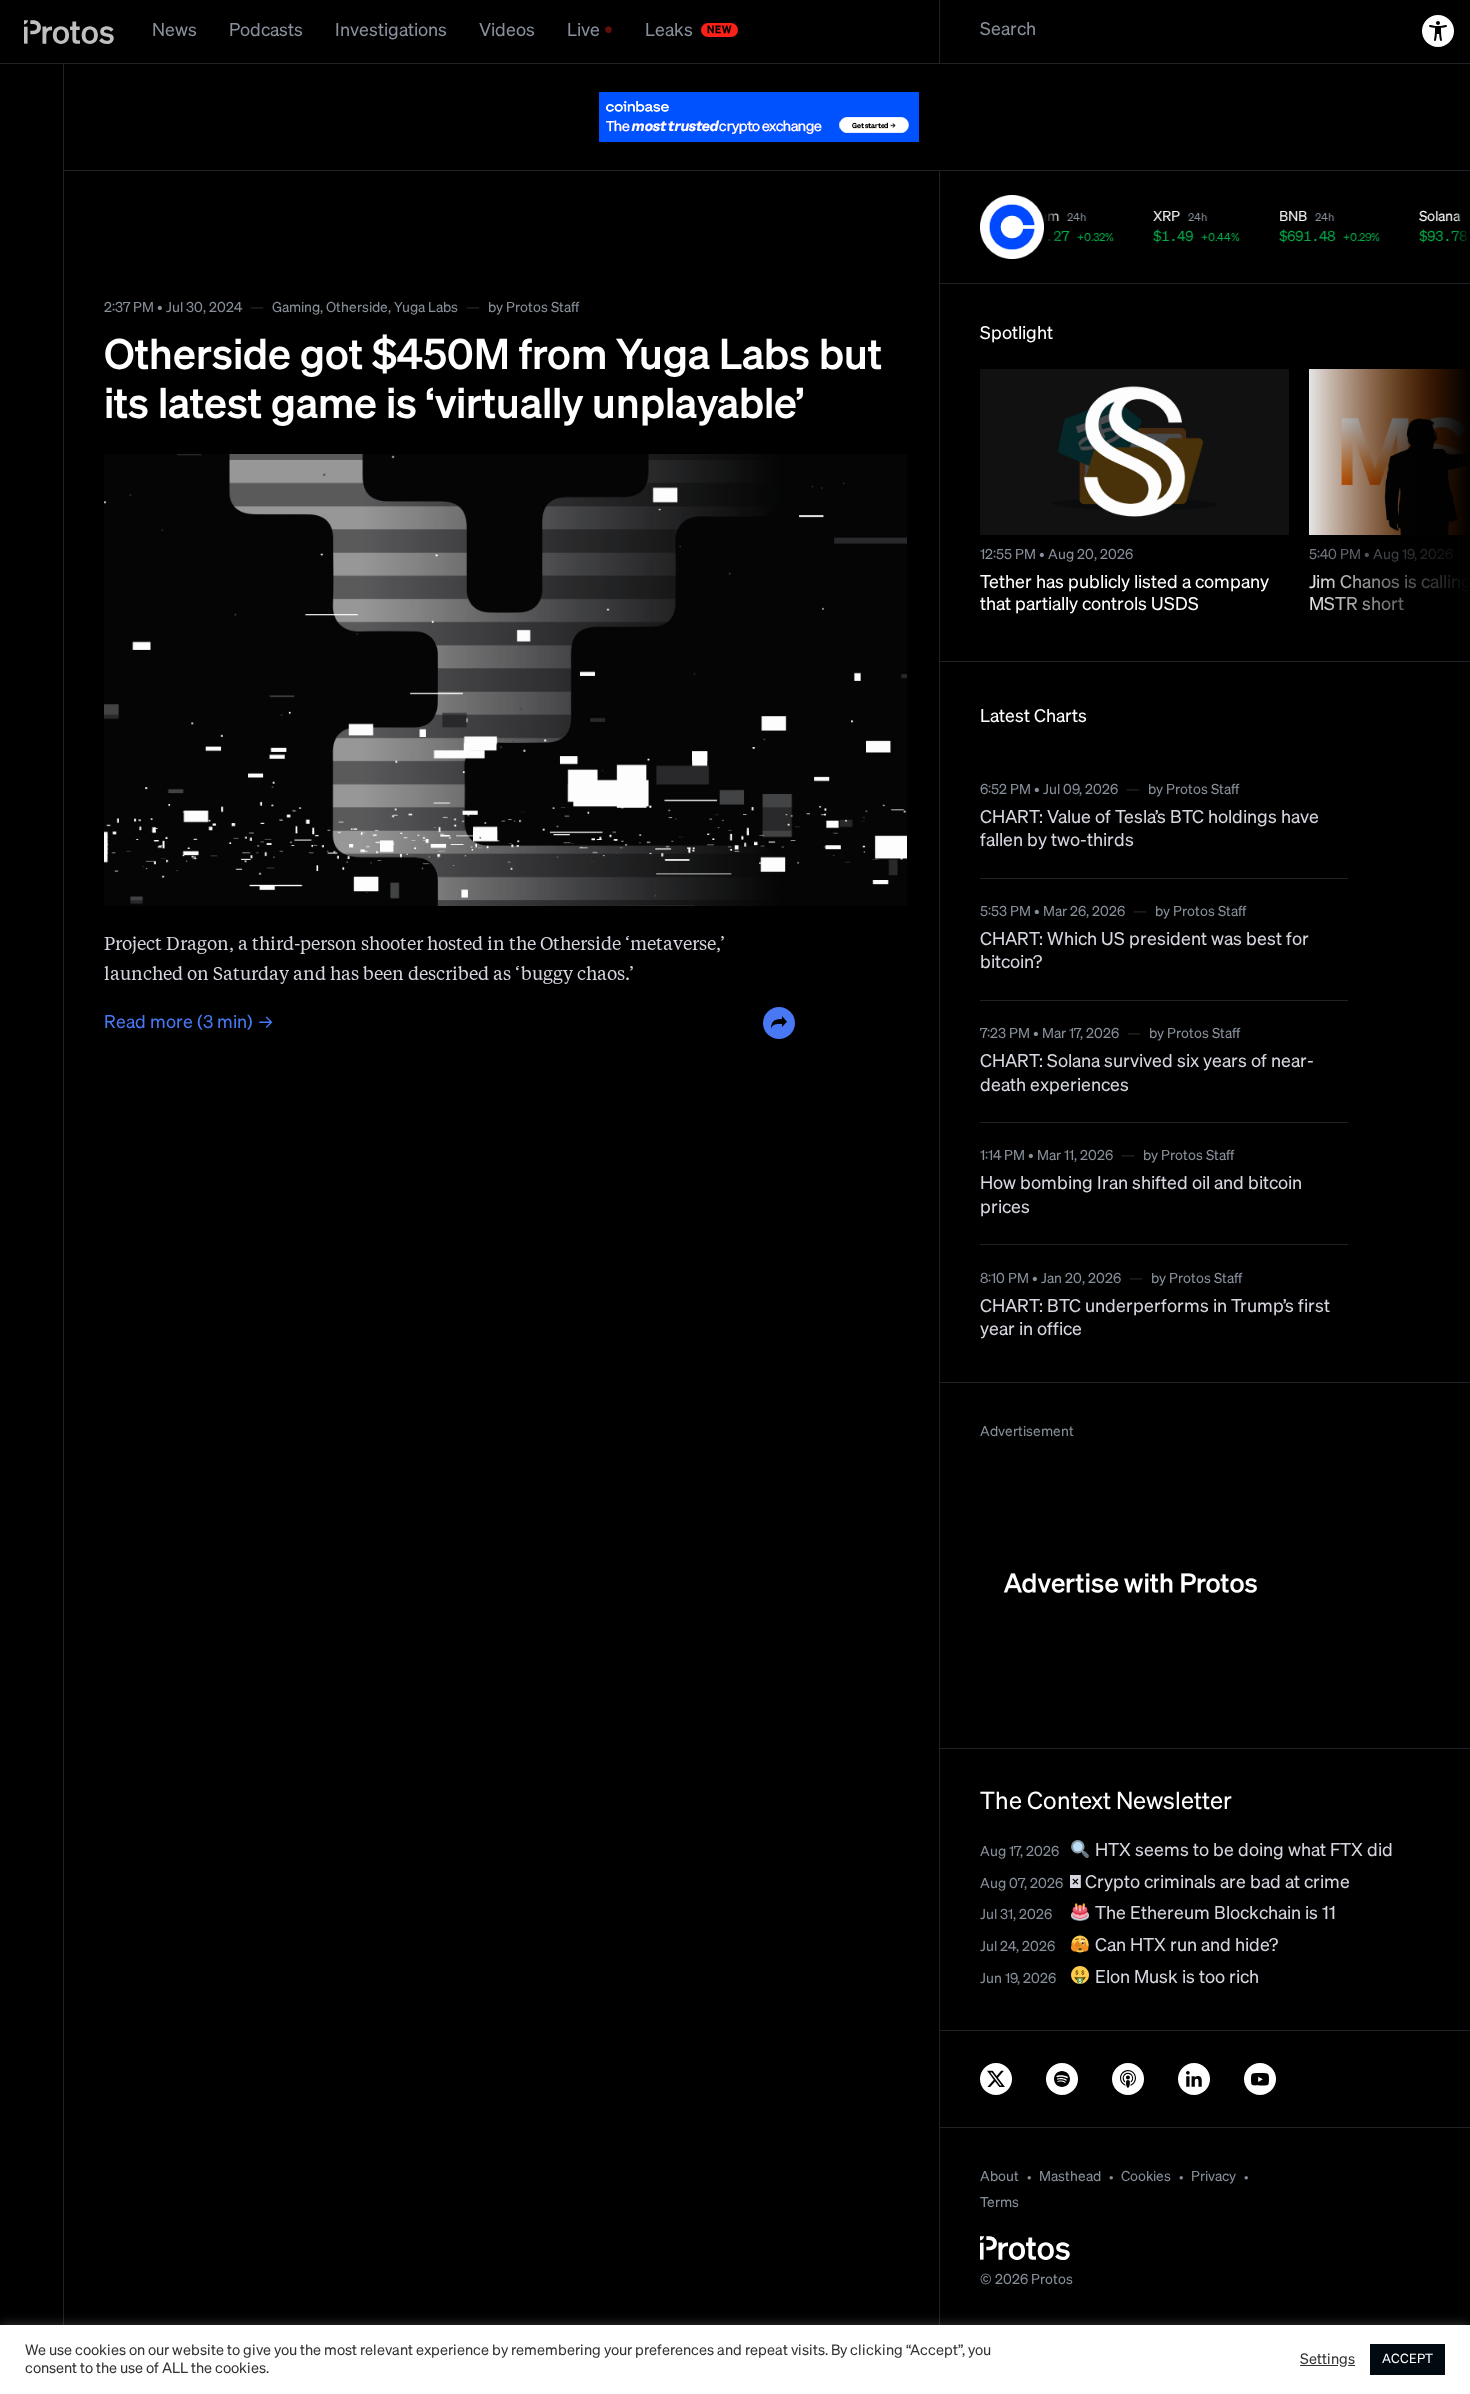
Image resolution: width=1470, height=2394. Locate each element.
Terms (999, 2203)
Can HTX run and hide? (1184, 1946)
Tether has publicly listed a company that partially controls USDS (1124, 594)
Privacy (1213, 2177)
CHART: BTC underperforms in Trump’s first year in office (1155, 1318)
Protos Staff (542, 308)
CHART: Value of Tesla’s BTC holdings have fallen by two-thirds (1149, 829)
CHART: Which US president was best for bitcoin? (1144, 951)
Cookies (1146, 2177)
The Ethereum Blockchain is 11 (1213, 1914)
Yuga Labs (426, 308)
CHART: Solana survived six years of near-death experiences (1147, 1073)
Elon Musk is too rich (1175, 1978)
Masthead (1070, 2177)
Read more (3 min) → (189, 1023)
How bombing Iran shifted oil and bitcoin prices (1141, 1195)
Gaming (296, 308)
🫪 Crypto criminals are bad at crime (1210, 1883)
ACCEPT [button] (1407, 2359)
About (999, 2177)
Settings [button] (1327, 2360)
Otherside (357, 308)
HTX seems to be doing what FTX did (1242, 1851)
